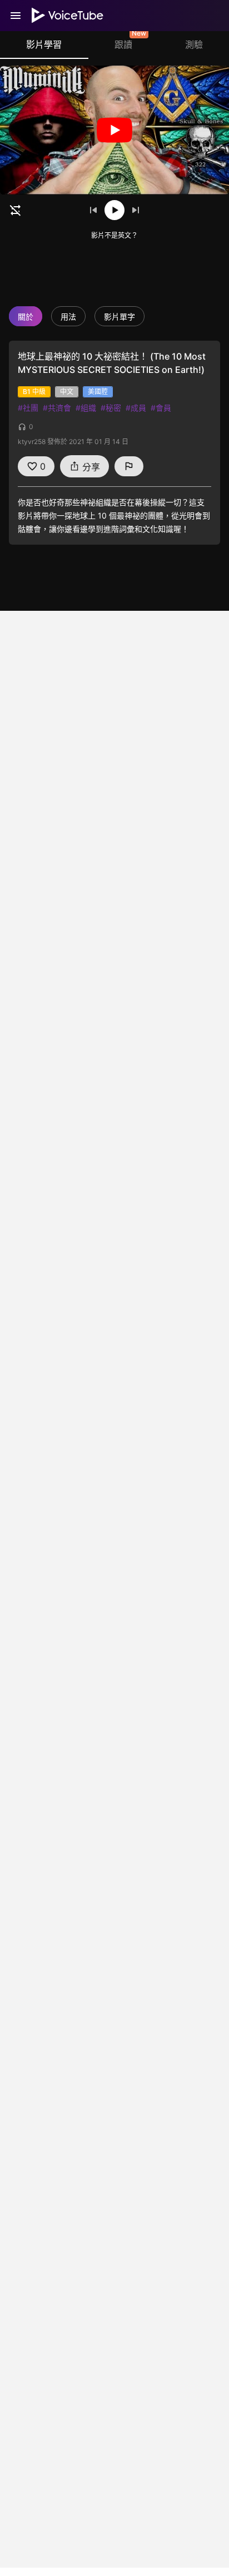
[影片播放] (114, 130)
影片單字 (120, 317)
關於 (26, 317)
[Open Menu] (16, 16)
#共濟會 (57, 408)
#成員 (136, 408)
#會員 (161, 408)
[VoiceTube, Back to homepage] (68, 16)
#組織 (86, 408)
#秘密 (111, 408)
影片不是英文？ (114, 235)
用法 (68, 317)
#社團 (28, 408)
